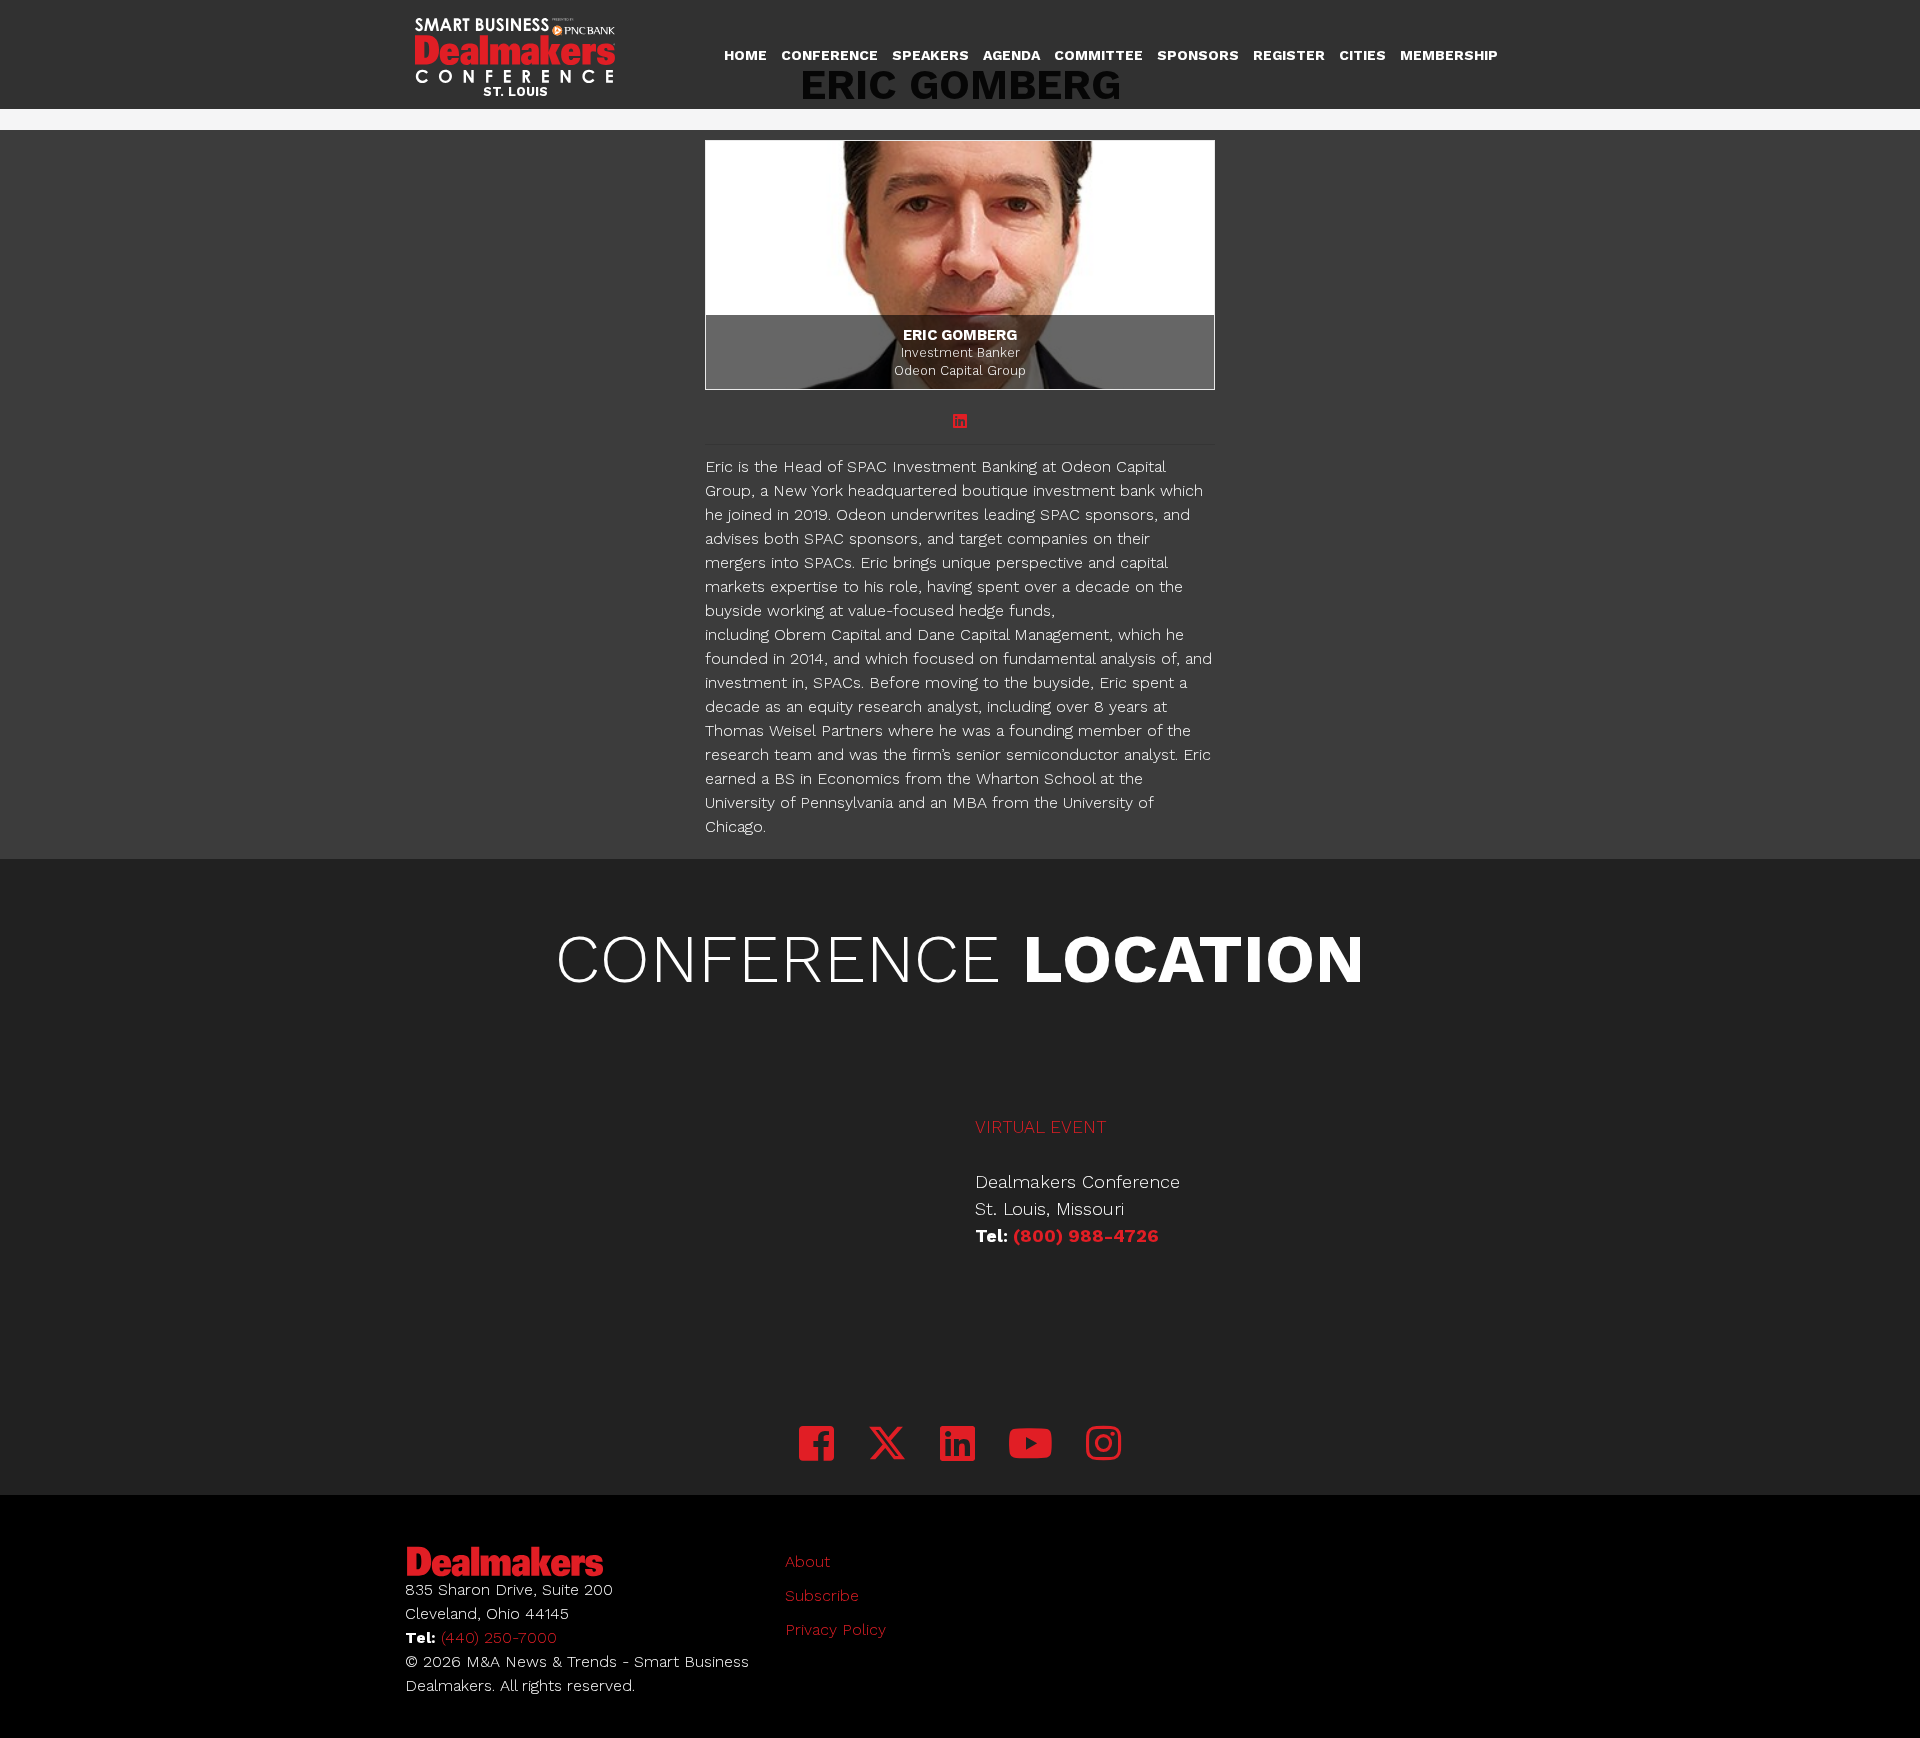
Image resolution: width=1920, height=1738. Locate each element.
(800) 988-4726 (1086, 1235)
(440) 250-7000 (499, 1637)
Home (745, 55)
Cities (1362, 55)
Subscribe (822, 1595)
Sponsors (1198, 55)
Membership (1449, 55)
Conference (829, 55)
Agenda (1011, 55)
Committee (1098, 55)
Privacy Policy (835, 1629)
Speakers (930, 55)
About (807, 1561)
